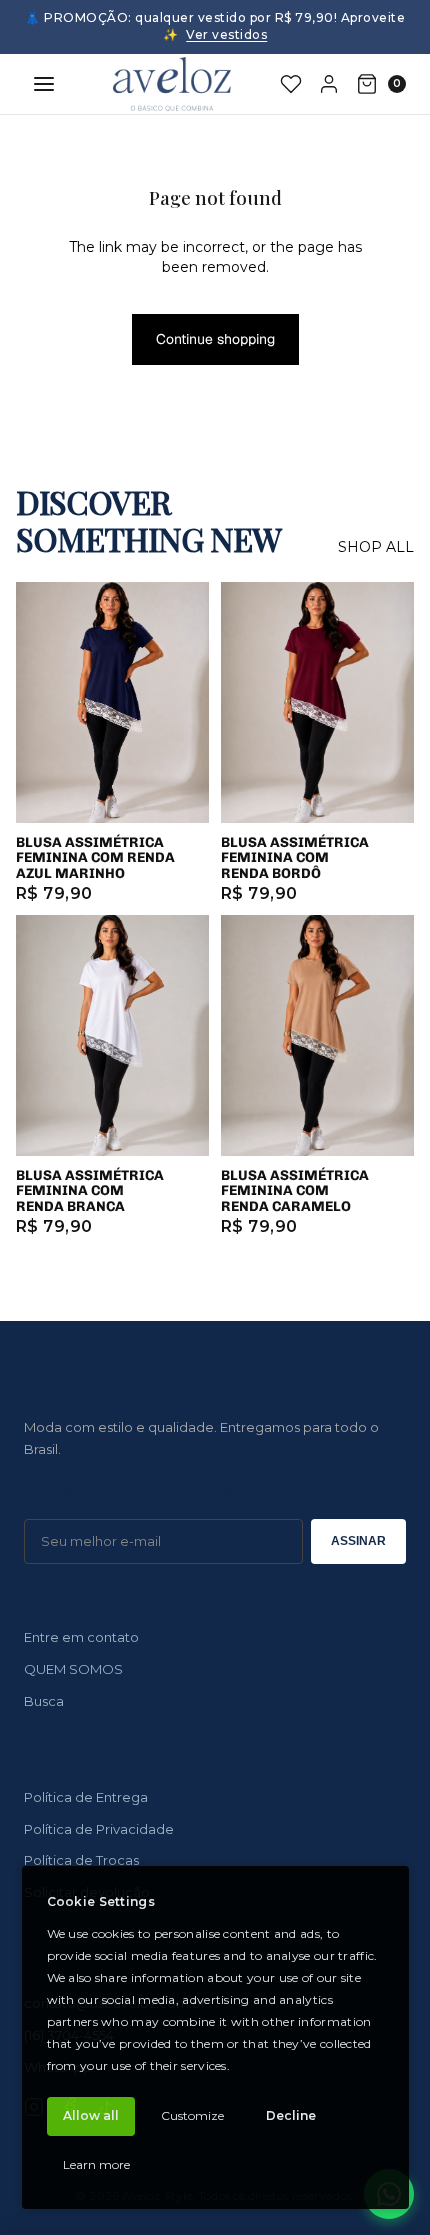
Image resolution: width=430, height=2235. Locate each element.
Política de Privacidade (99, 1829)
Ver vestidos (226, 34)
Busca (44, 1701)
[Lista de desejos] (291, 84)
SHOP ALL (376, 547)
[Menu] (44, 84)
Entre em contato (81, 1637)
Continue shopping (215, 339)
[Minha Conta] (329, 84)
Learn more (96, 2164)
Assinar (358, 1541)
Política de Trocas (81, 1860)
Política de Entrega (86, 1797)
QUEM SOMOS (73, 1669)
